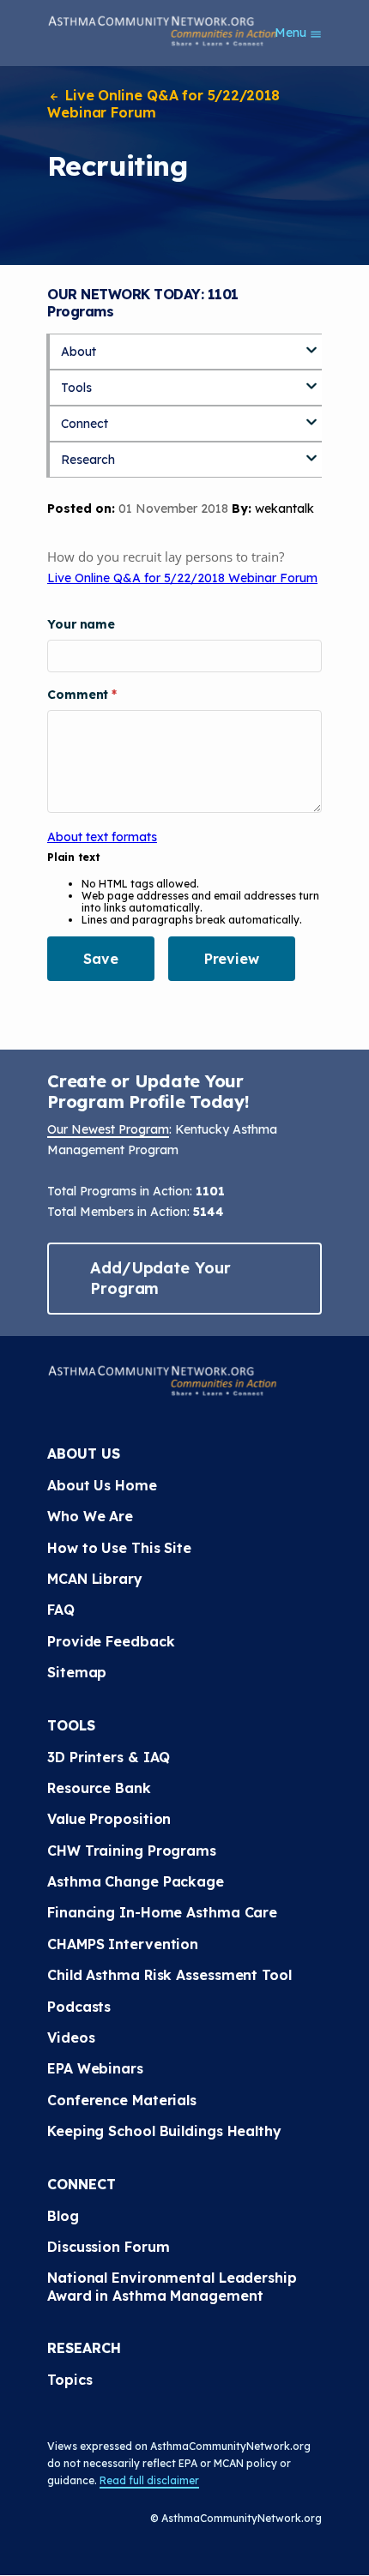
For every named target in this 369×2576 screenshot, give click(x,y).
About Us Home (102, 1485)
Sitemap (77, 1672)
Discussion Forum (108, 2247)
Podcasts (79, 2007)
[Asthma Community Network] (162, 31)
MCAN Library (95, 1579)
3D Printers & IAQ (109, 1757)
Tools (76, 388)
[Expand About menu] (312, 344)
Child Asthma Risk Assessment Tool (169, 1975)
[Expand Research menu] (312, 452)
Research (88, 460)
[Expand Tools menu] (312, 380)
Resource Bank (99, 1788)
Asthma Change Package (136, 1881)
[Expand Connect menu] (312, 416)
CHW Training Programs (132, 1851)
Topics (70, 2380)
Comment (79, 695)
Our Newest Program (108, 1129)
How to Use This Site (119, 1548)
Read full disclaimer (149, 2480)
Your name (81, 624)
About (79, 352)
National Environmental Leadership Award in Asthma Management (174, 2286)
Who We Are (90, 1516)
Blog (63, 2216)
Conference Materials (122, 2100)
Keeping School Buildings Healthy (164, 2131)
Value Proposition (109, 1819)
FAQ (61, 1610)
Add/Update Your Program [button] (160, 1278)
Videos (71, 2037)
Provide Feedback (111, 1641)
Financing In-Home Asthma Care (162, 1912)
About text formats (102, 837)
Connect (85, 424)
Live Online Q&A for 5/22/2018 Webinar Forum (163, 104)
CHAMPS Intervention (123, 1944)
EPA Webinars (95, 2068)
